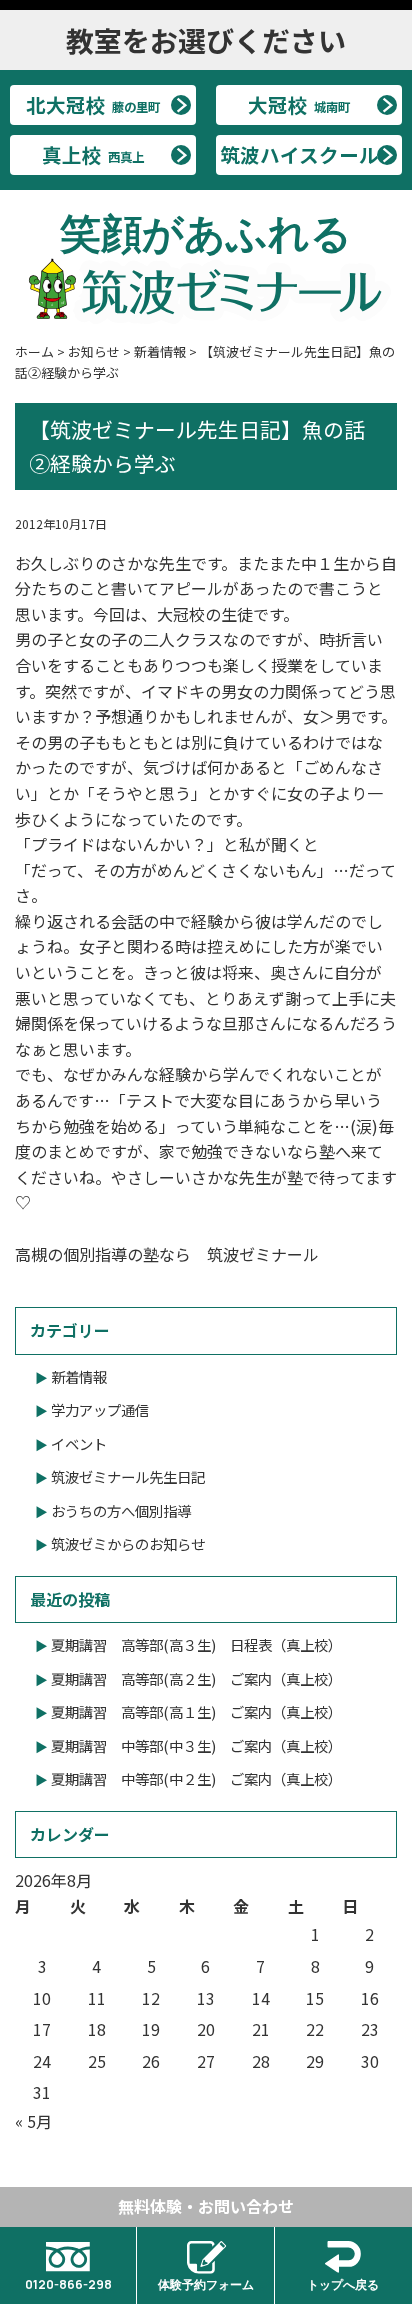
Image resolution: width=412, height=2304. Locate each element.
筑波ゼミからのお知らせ (128, 1543)
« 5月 (33, 2121)
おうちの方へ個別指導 (121, 1510)
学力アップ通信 (100, 1409)
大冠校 (299, 104)
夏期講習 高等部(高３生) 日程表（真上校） (196, 1644)
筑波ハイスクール (299, 154)
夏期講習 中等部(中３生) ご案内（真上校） (196, 1745)
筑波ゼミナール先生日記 (128, 1476)
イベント (79, 1443)
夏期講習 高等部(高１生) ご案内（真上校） (196, 1711)
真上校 (93, 154)
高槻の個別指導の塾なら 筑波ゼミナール (167, 1254)
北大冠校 (93, 104)
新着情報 (79, 1376)
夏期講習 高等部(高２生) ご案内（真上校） (196, 1678)
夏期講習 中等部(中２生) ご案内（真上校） (196, 1778)
